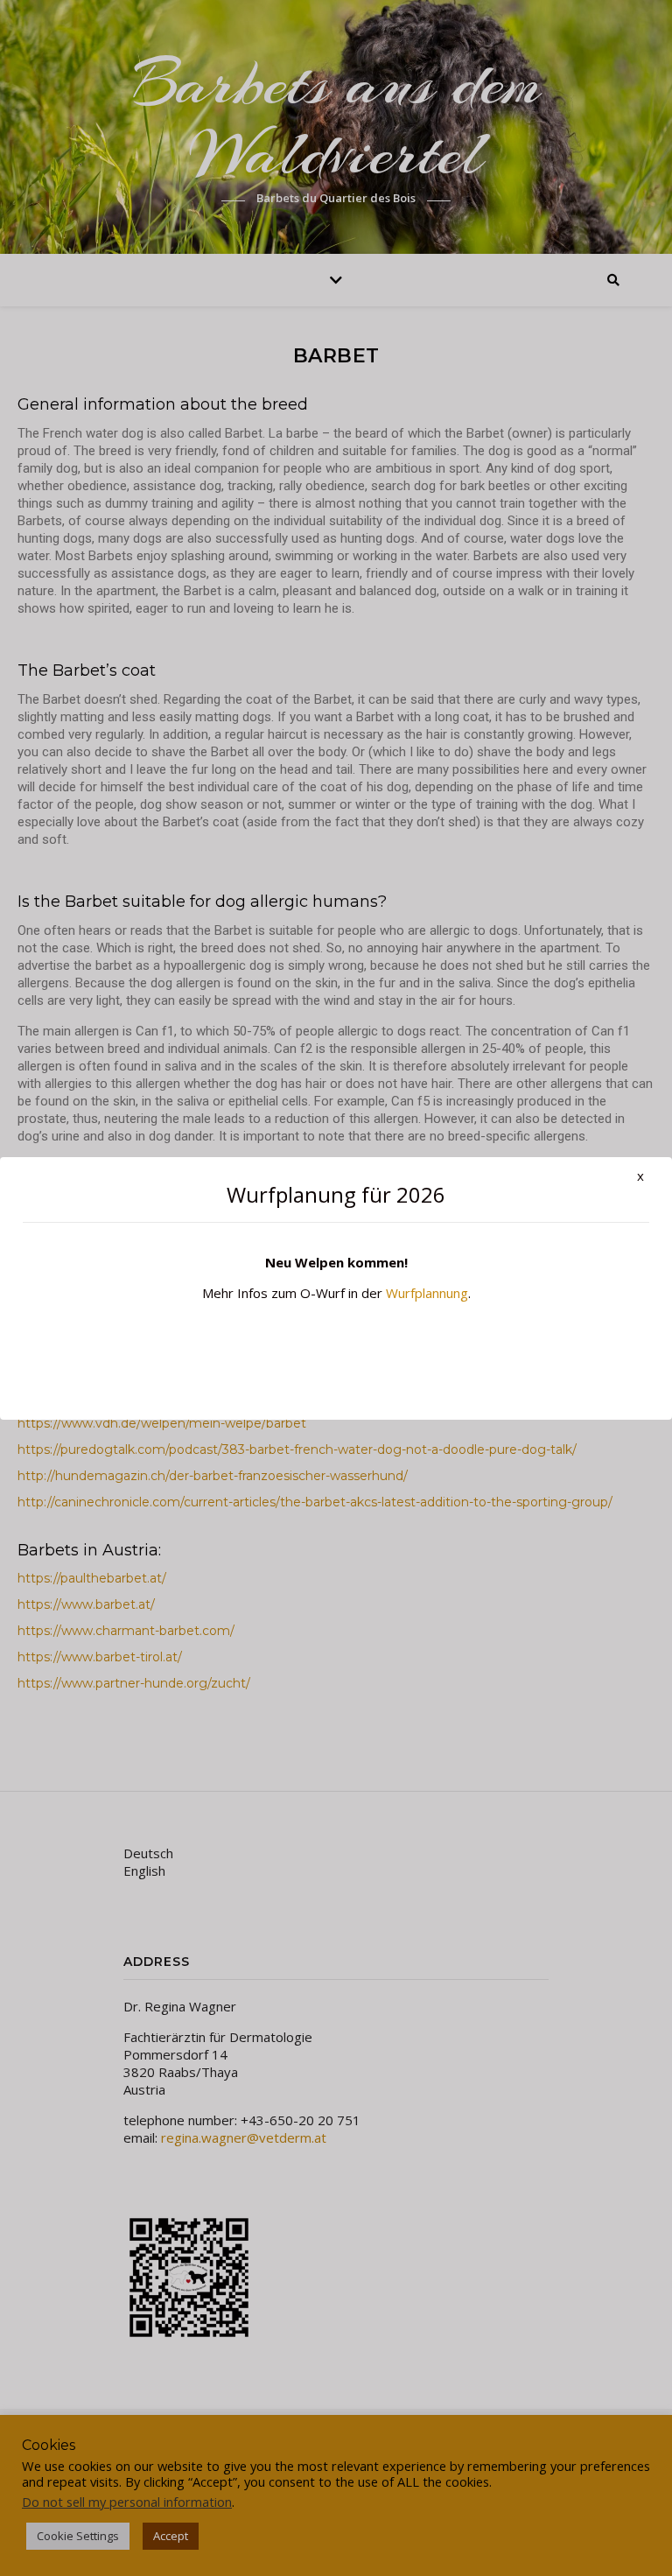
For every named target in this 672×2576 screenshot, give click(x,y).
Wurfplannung (427, 1293)
